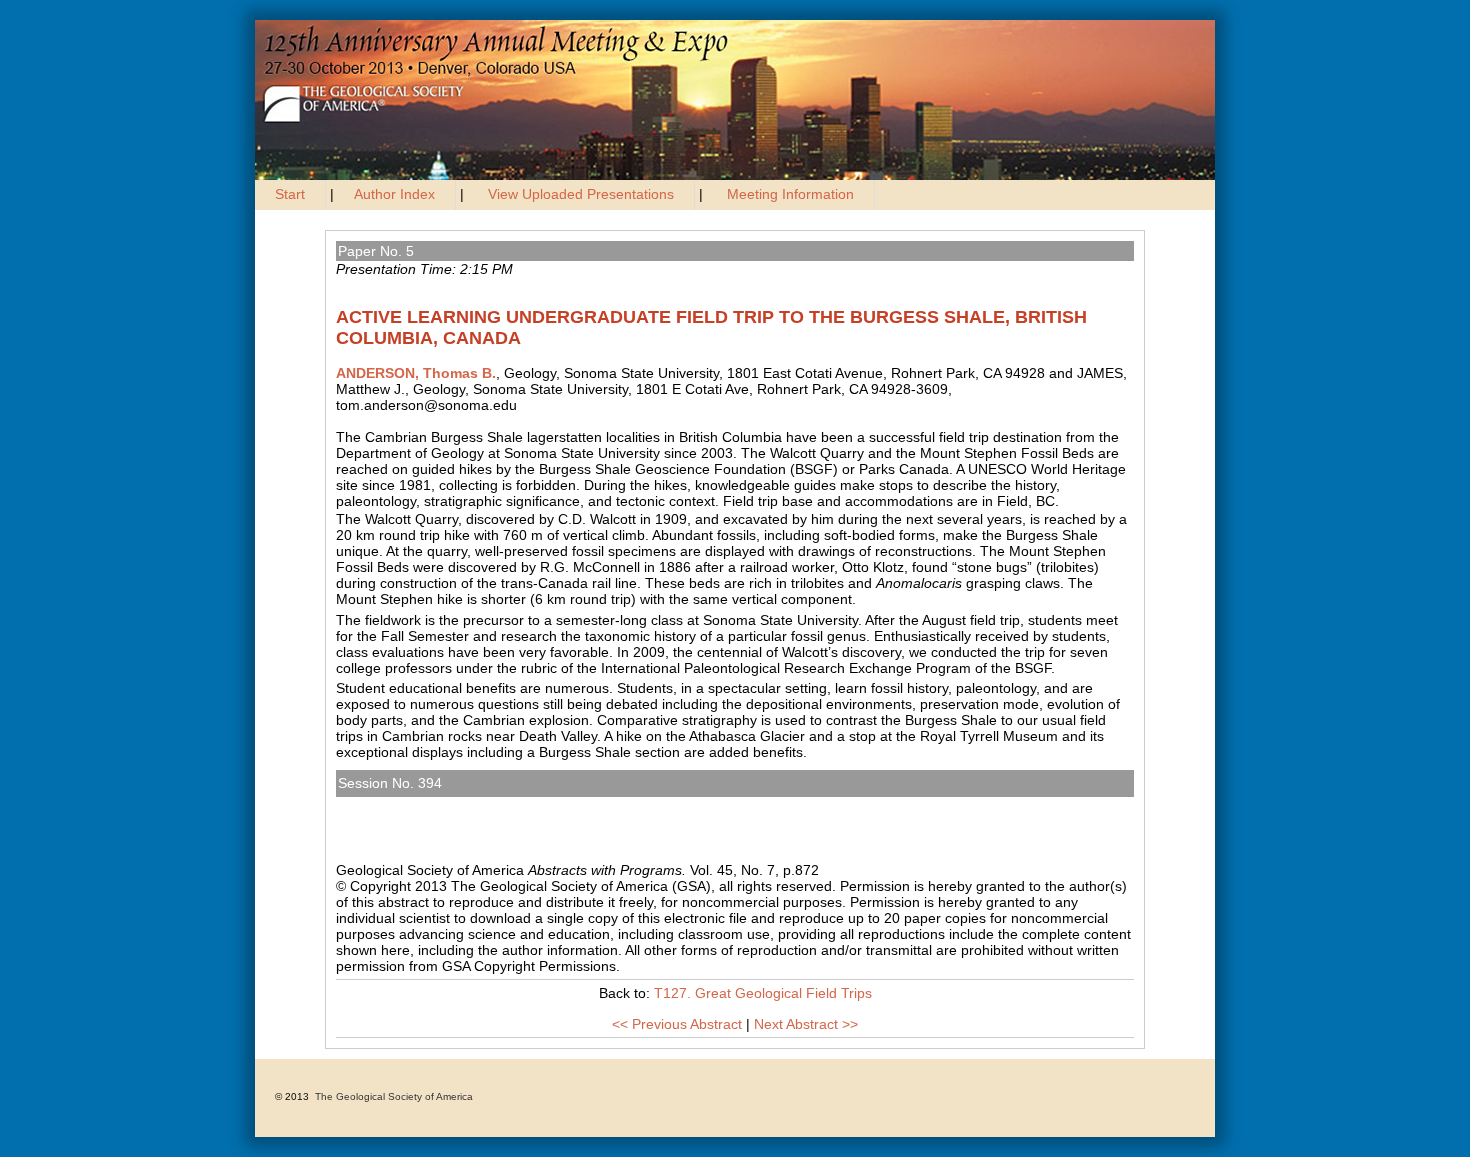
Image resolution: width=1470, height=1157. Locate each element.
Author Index (394, 194)
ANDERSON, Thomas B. (416, 373)
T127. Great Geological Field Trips (452, 805)
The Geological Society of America (394, 1096)
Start (290, 194)
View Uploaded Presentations (581, 194)
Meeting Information (790, 194)
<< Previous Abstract (677, 1024)
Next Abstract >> (806, 1024)
